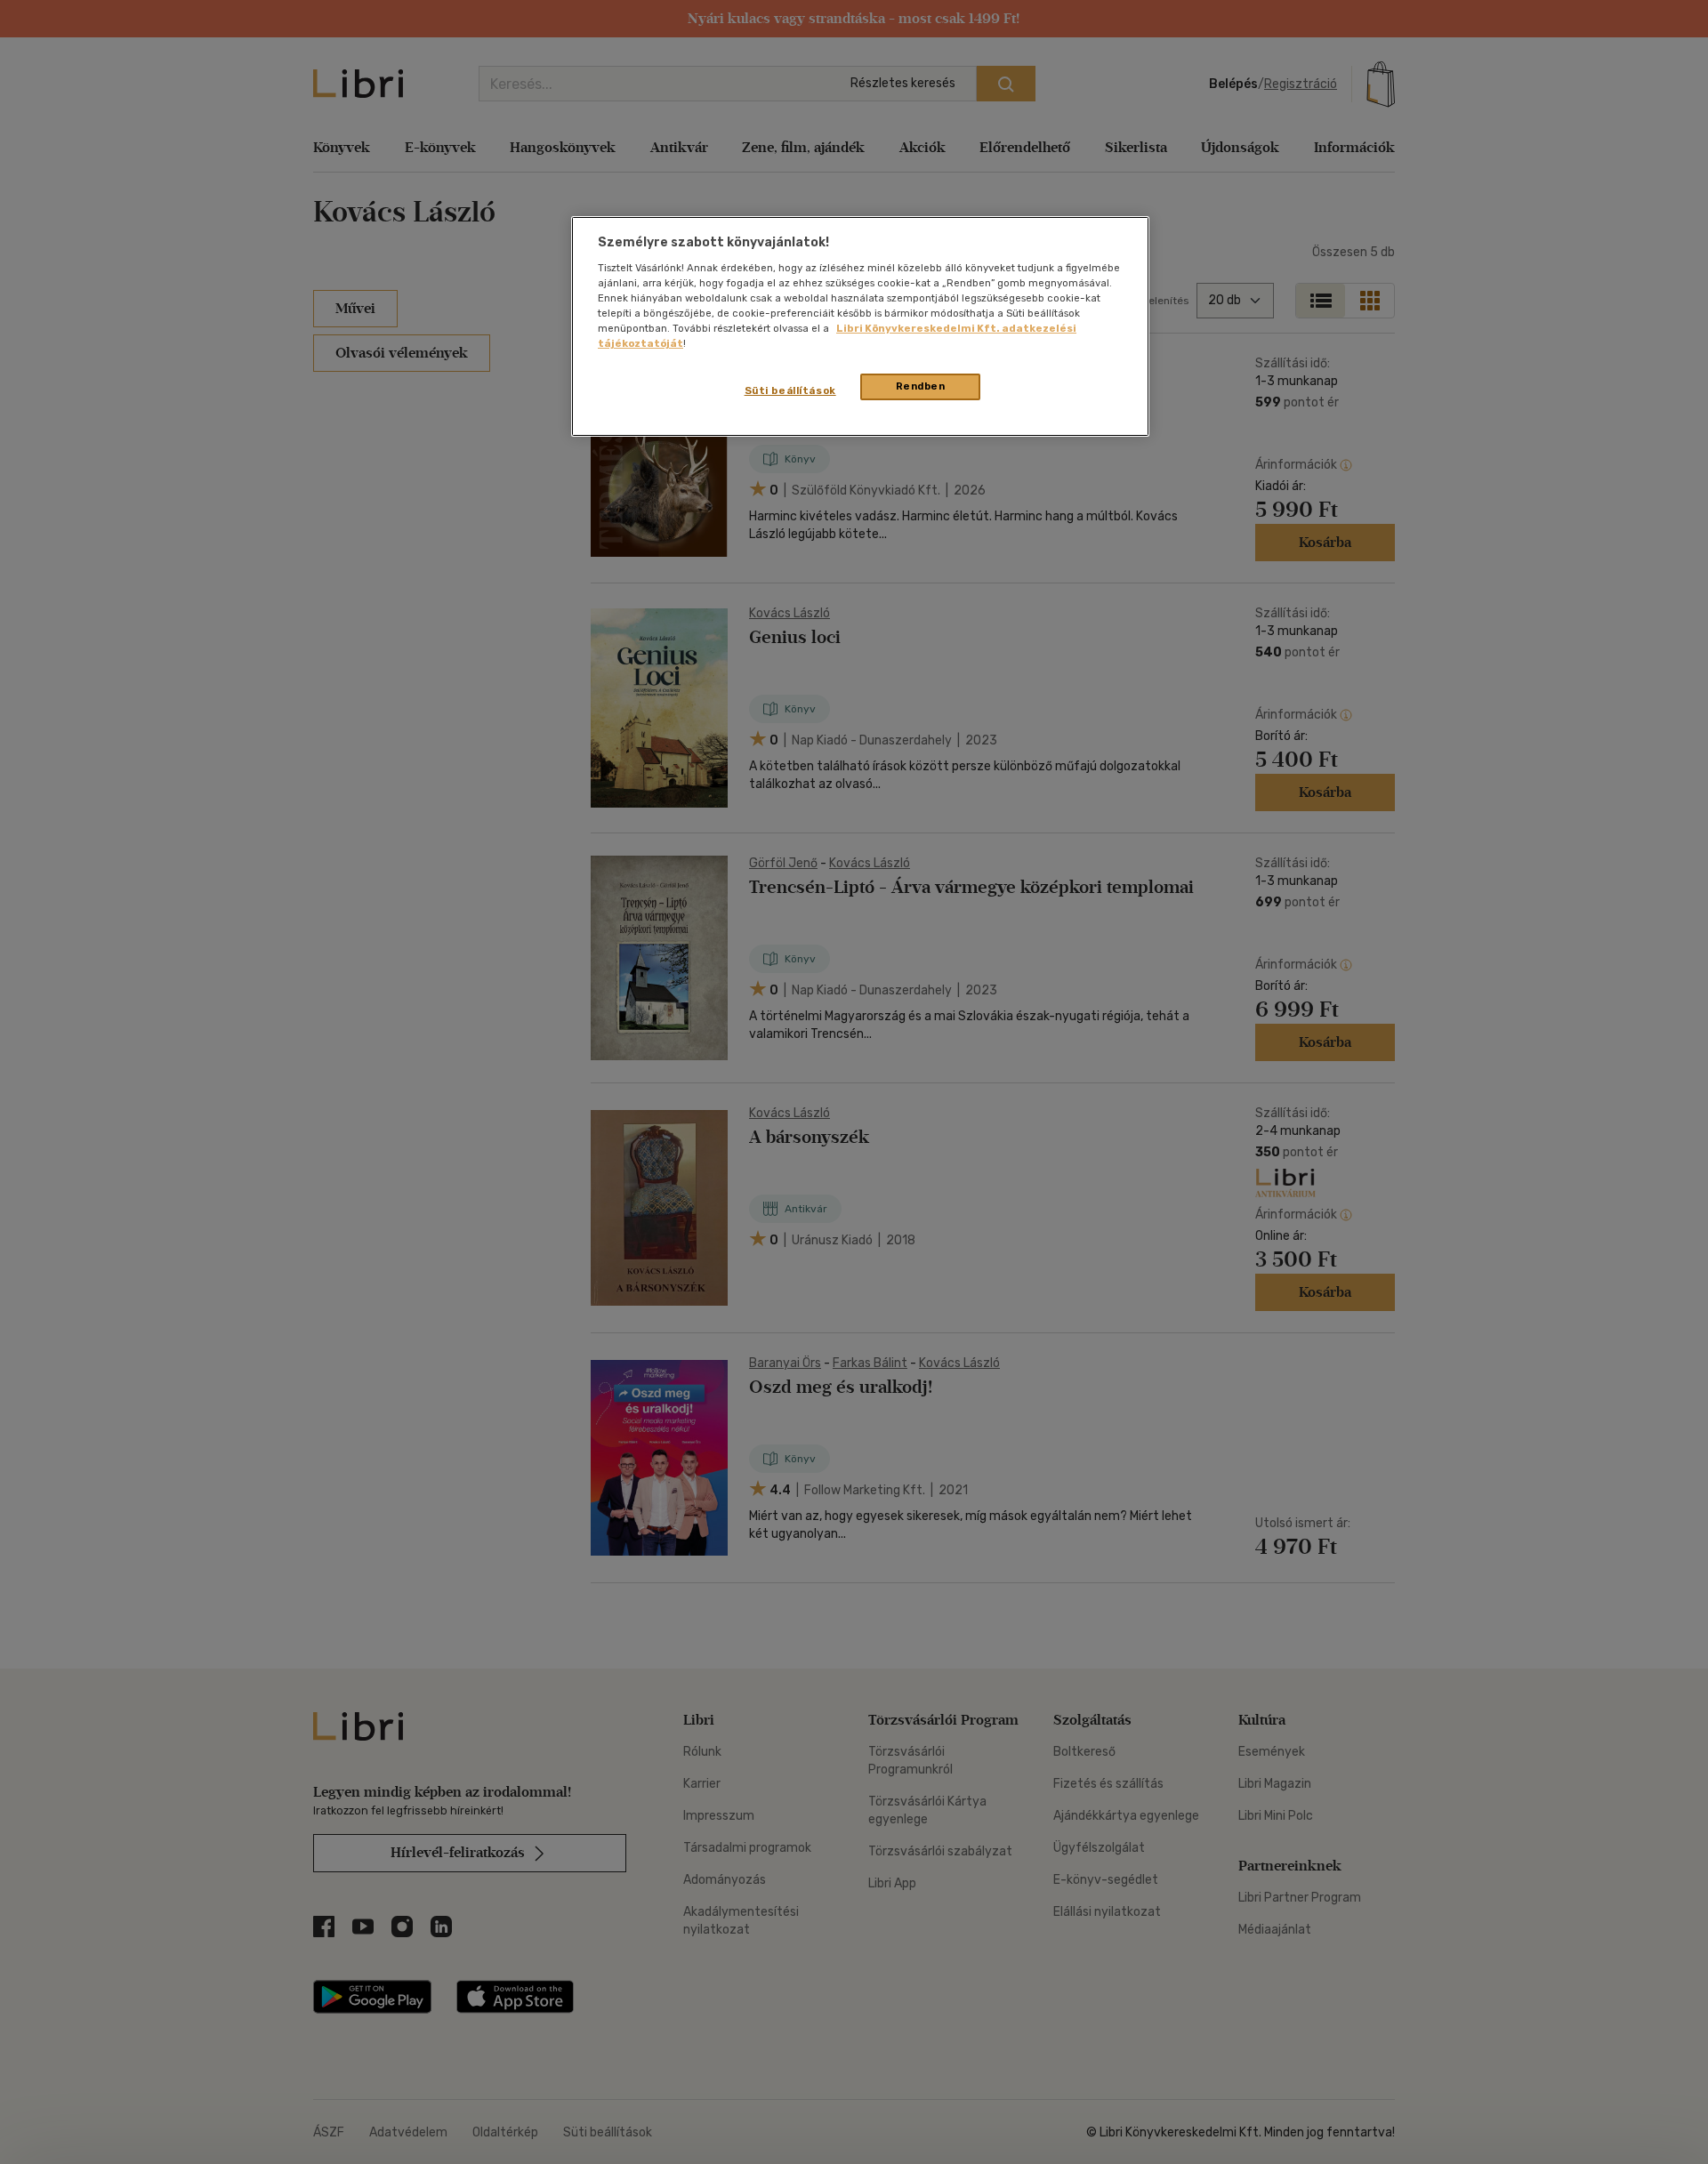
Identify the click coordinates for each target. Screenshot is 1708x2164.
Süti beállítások (790, 390)
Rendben (921, 386)
